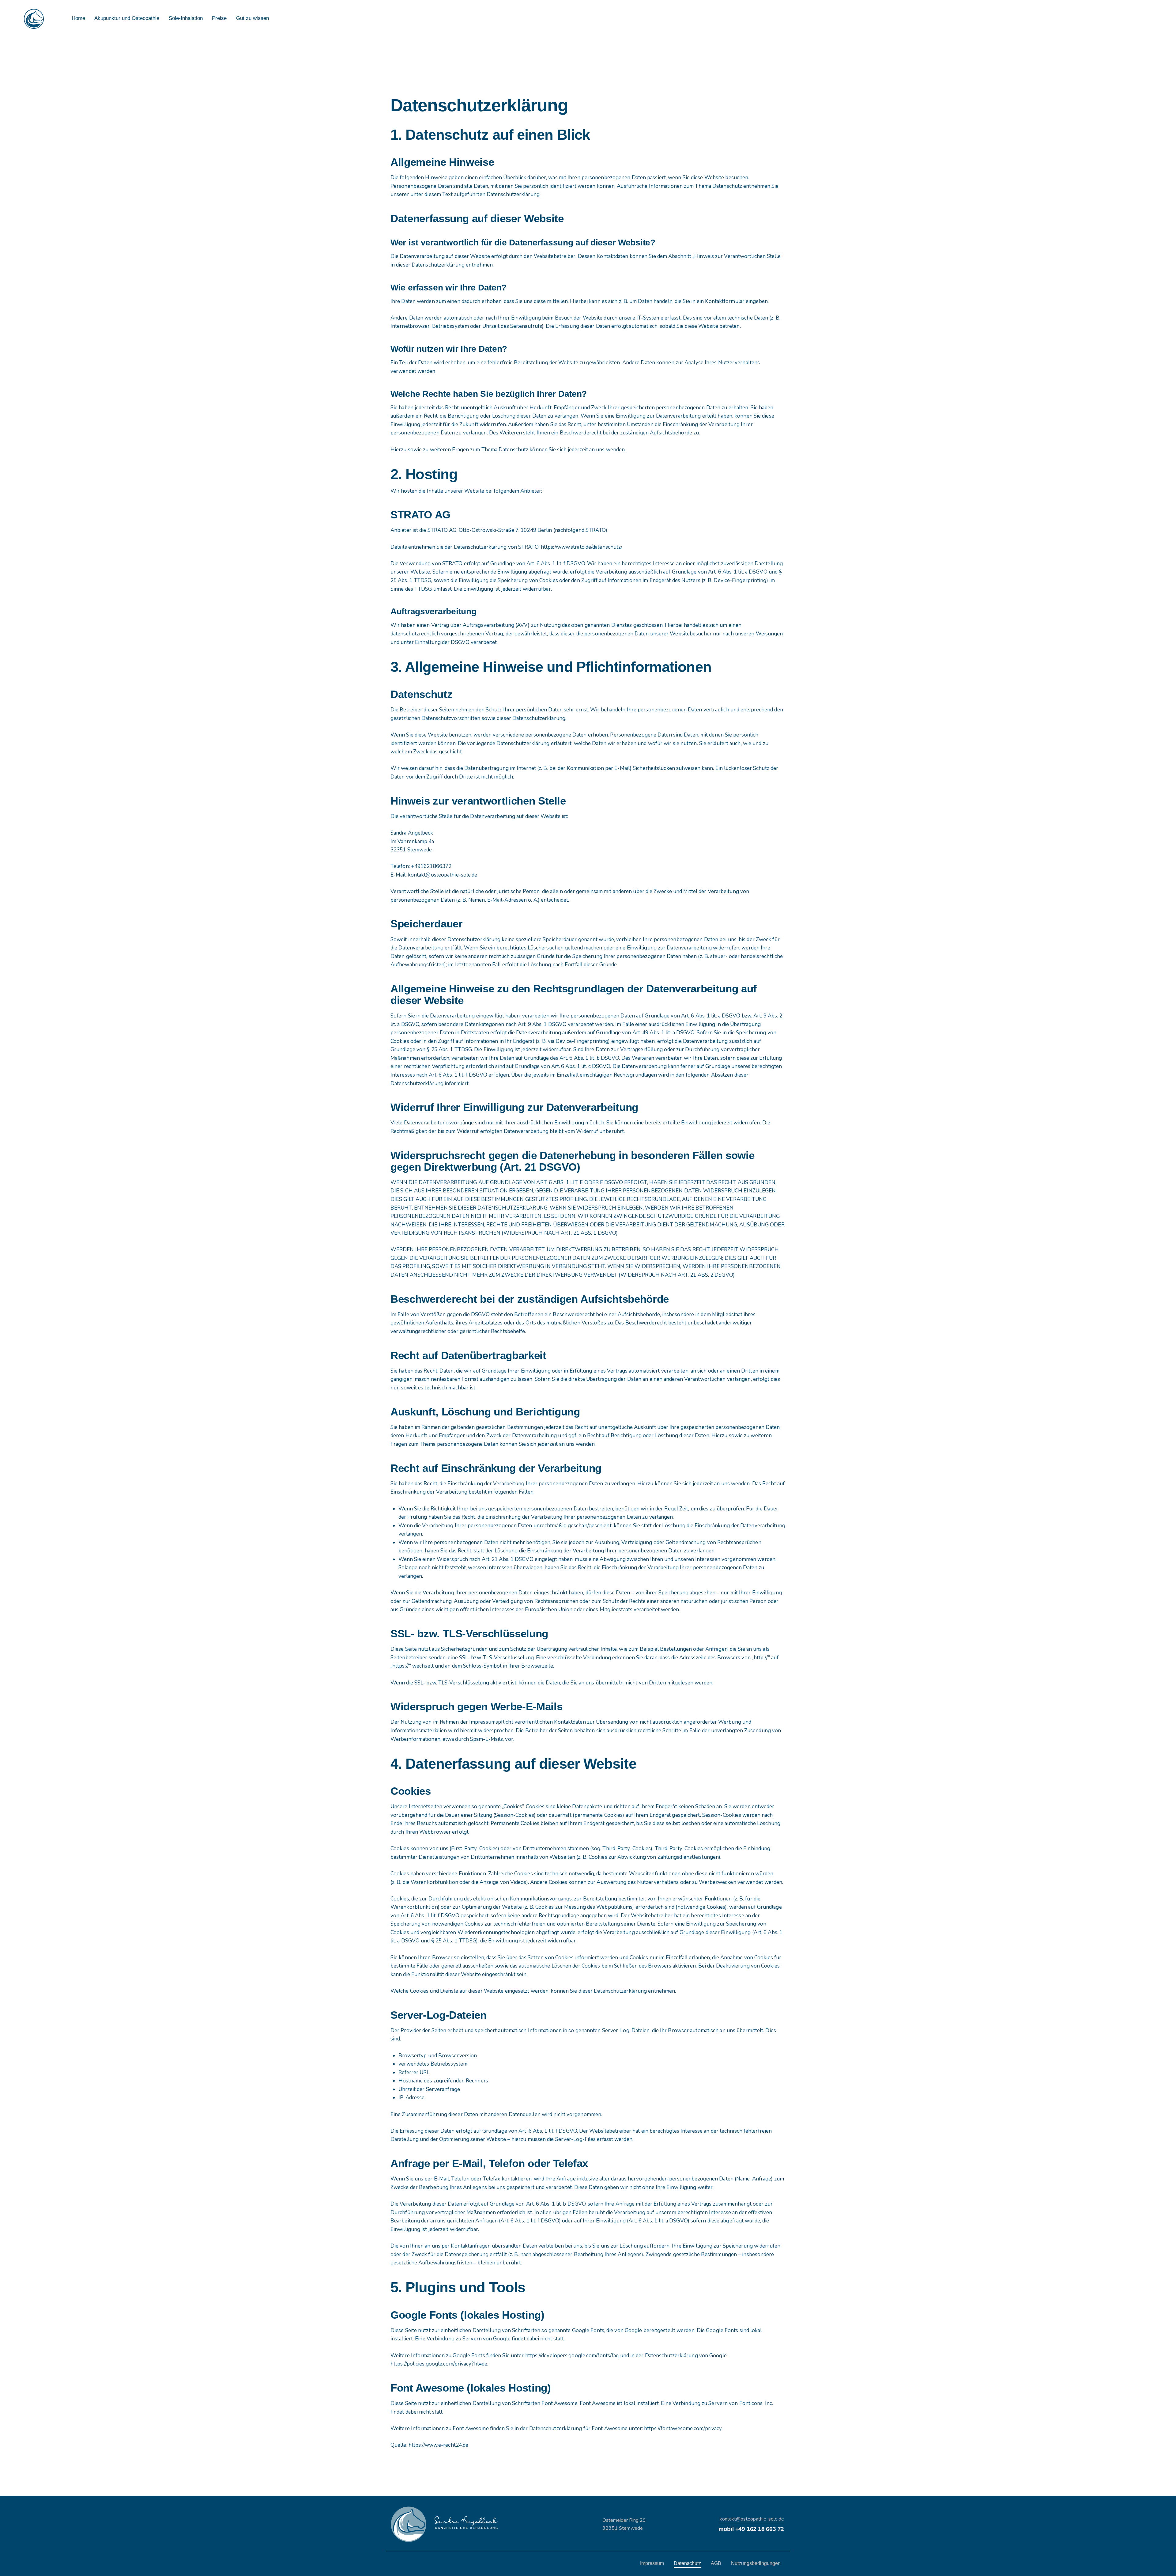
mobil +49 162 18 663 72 (751, 2529)
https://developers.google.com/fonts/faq (572, 2356)
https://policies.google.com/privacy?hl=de (439, 2364)
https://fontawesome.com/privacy (683, 2428)
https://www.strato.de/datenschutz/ (581, 547)
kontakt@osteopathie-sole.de (752, 2519)
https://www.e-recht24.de (438, 2445)
